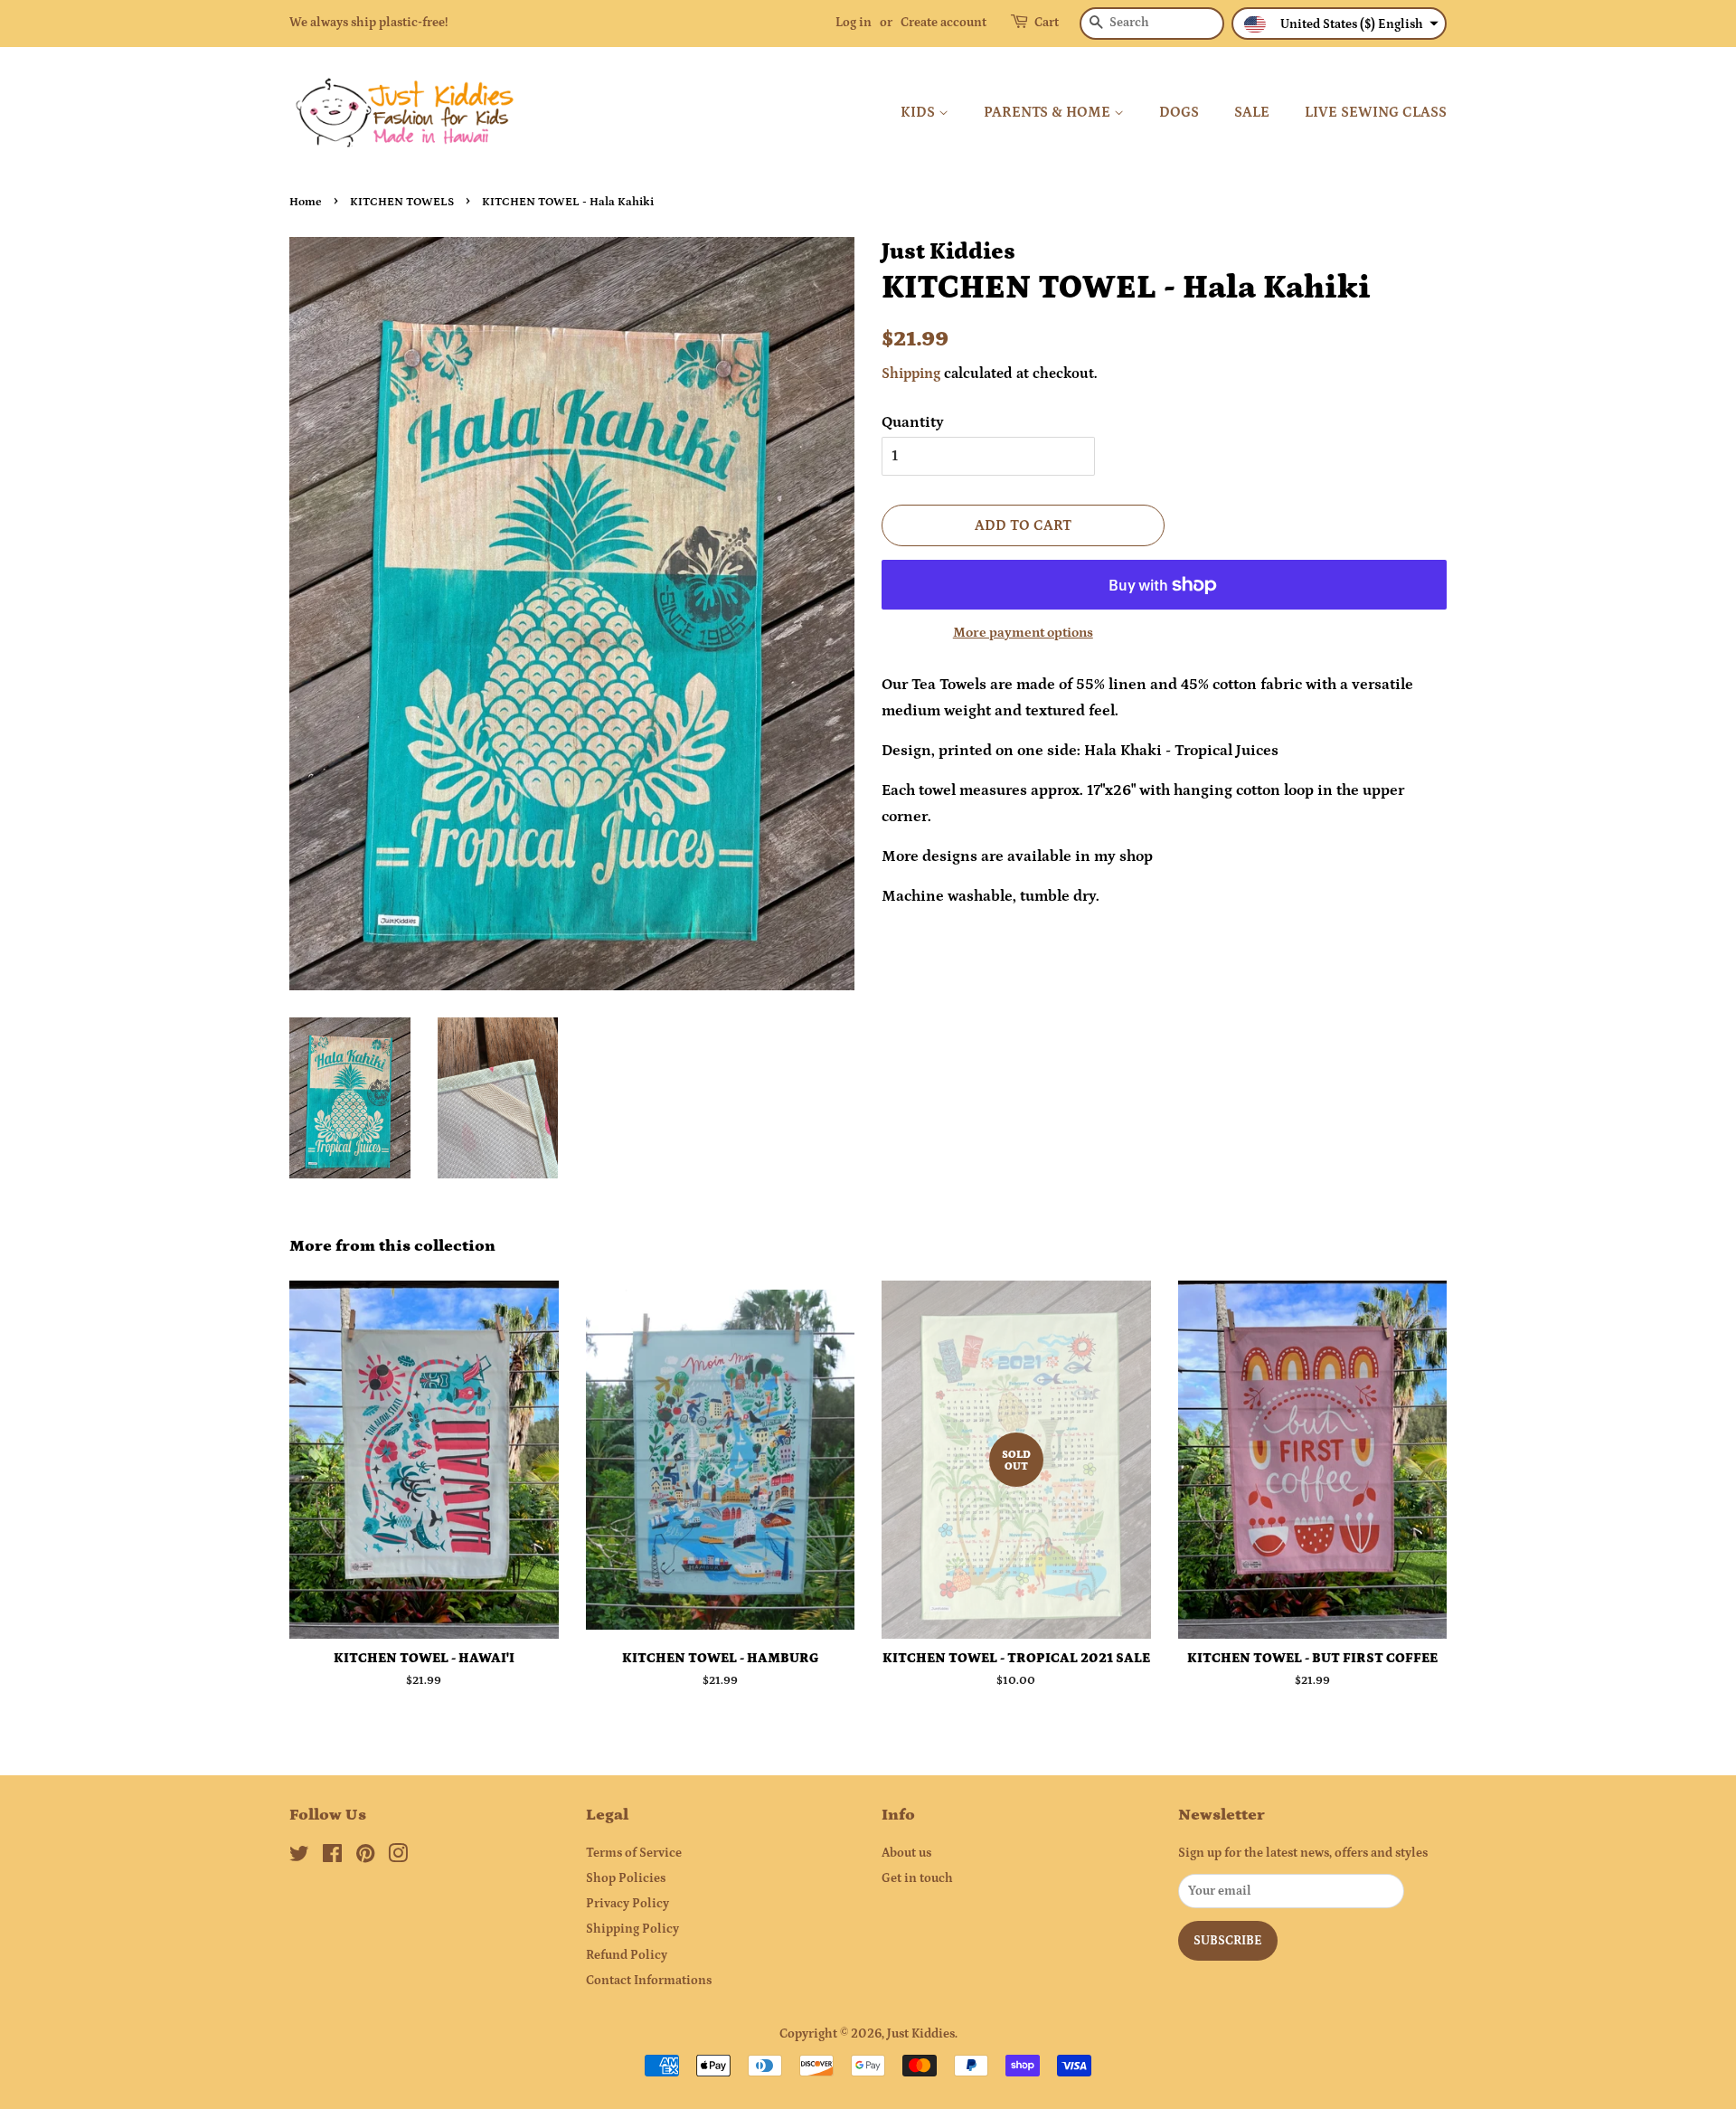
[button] (1339, 24)
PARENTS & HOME (1049, 112)
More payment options (1023, 633)
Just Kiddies (921, 2034)
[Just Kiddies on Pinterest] (365, 1858)
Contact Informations (649, 1981)
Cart (1047, 23)
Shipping (911, 374)
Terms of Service (634, 1853)
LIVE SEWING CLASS (1376, 112)
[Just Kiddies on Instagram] (398, 1858)
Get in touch (917, 1878)
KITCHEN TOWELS (402, 202)
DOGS (1179, 112)
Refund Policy (627, 1955)
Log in (854, 23)
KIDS (920, 112)
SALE (1252, 112)
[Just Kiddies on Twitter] (299, 1858)
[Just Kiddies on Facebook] (332, 1858)
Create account (943, 23)
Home (306, 202)
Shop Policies (626, 1878)
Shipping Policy (632, 1929)
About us (906, 1853)
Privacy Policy (627, 1904)
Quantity (913, 422)
